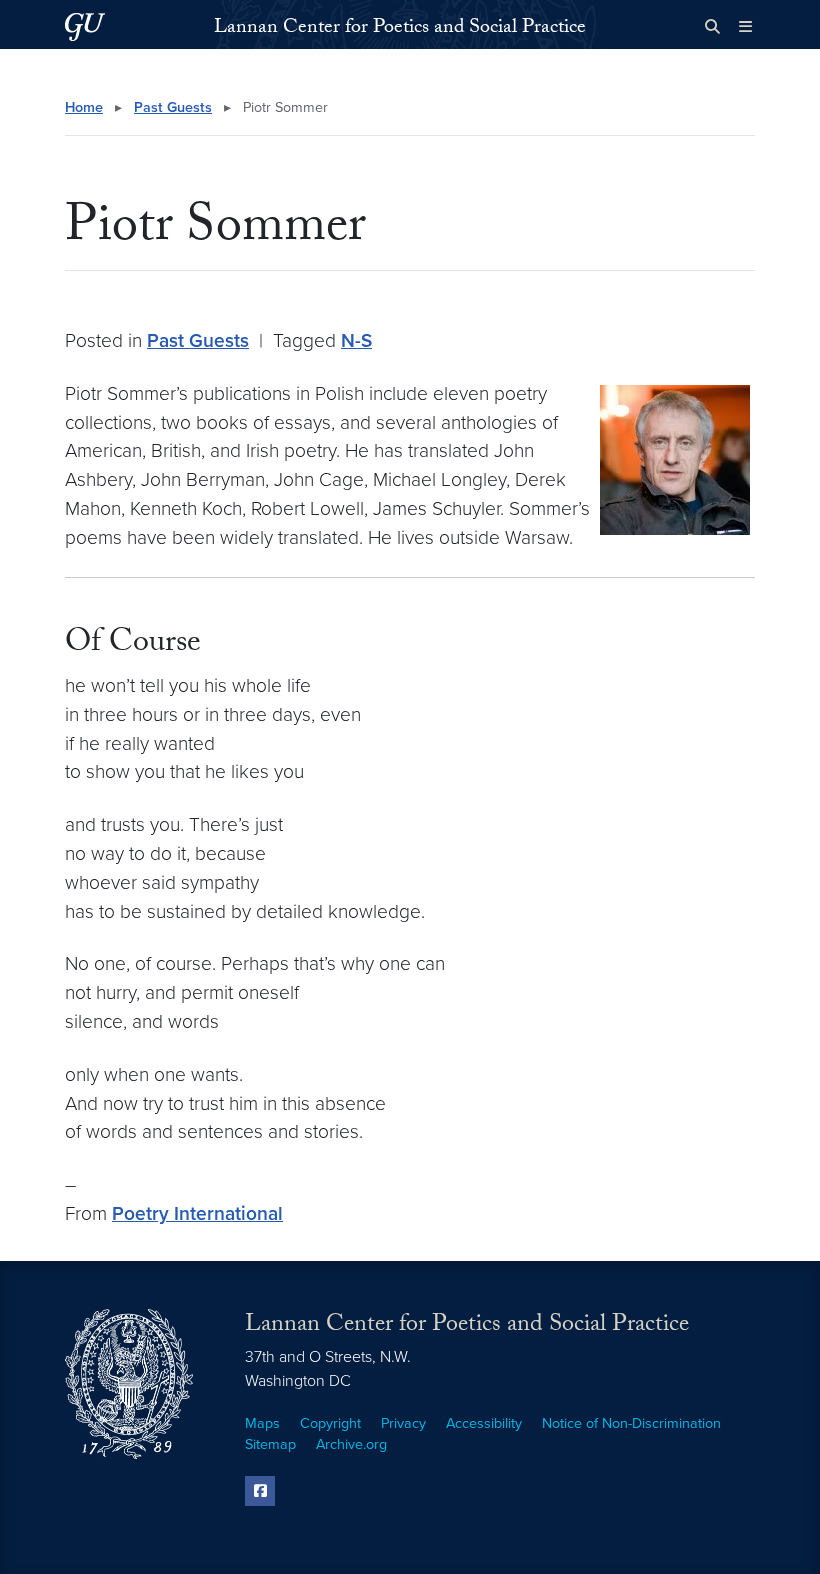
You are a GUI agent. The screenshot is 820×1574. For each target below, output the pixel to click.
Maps (262, 1423)
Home (84, 107)
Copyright (330, 1423)
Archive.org (351, 1444)
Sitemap (270, 1444)
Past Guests (173, 107)
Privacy (403, 1423)
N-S (356, 340)
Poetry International (197, 1213)
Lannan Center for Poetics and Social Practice (400, 29)
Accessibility (484, 1423)
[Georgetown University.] (85, 26)
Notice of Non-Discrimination (631, 1423)
